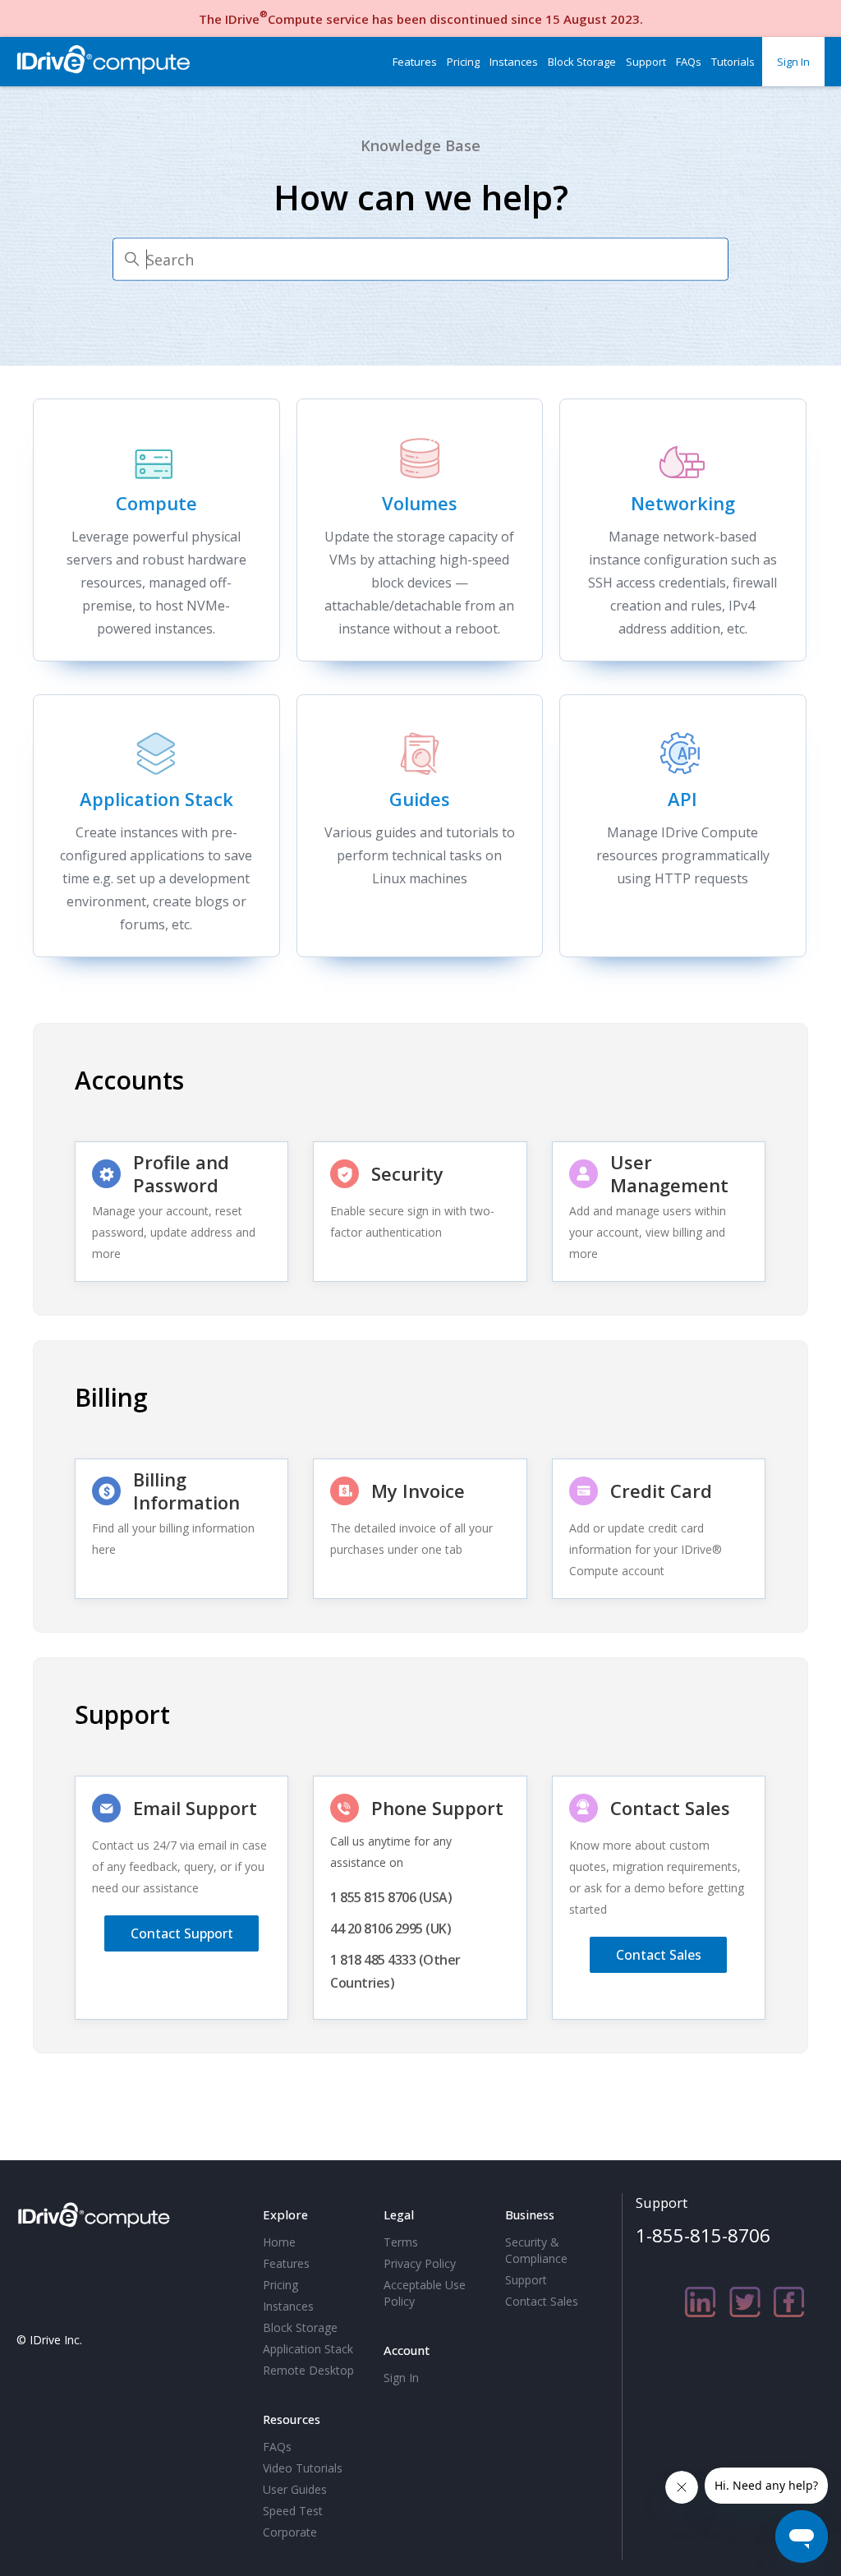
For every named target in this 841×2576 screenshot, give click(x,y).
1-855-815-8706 (703, 2235)
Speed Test (293, 2511)
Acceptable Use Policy (425, 2293)
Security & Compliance (536, 2250)
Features (415, 62)
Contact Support (182, 1933)
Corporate (290, 2532)
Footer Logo (97, 2212)
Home (279, 2242)
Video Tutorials (303, 2468)
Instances (514, 62)
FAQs (689, 62)
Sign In (793, 62)
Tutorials (733, 62)
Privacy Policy (420, 2263)
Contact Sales (659, 1955)
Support (646, 62)
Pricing (463, 62)
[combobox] (420, 260)
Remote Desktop (308, 2370)
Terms (401, 2242)
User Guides (295, 2489)
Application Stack (308, 2349)
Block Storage (582, 62)
